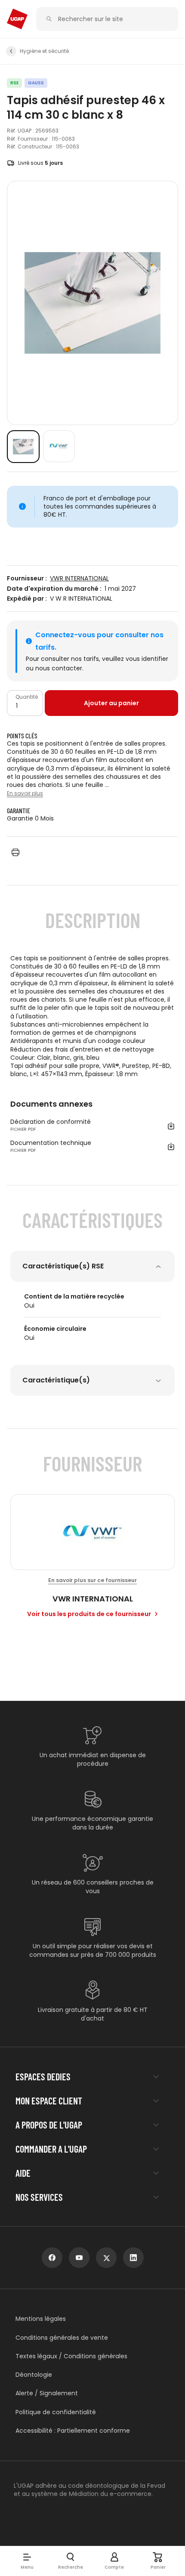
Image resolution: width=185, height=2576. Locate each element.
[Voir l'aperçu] (23, 447)
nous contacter (59, 668)
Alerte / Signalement (47, 2393)
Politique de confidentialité (56, 2412)
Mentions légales (41, 2319)
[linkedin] (133, 2258)
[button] (27, 2561)
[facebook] (52, 2258)
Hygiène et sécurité (44, 51)
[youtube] (79, 2258)
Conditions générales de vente (62, 2338)
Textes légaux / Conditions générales (71, 2356)
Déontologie (34, 2375)
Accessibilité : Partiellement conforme (73, 2431)
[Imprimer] (15, 852)
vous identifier (147, 659)
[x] (106, 2258)
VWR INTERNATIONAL (79, 578)
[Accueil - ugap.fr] (17, 19)
